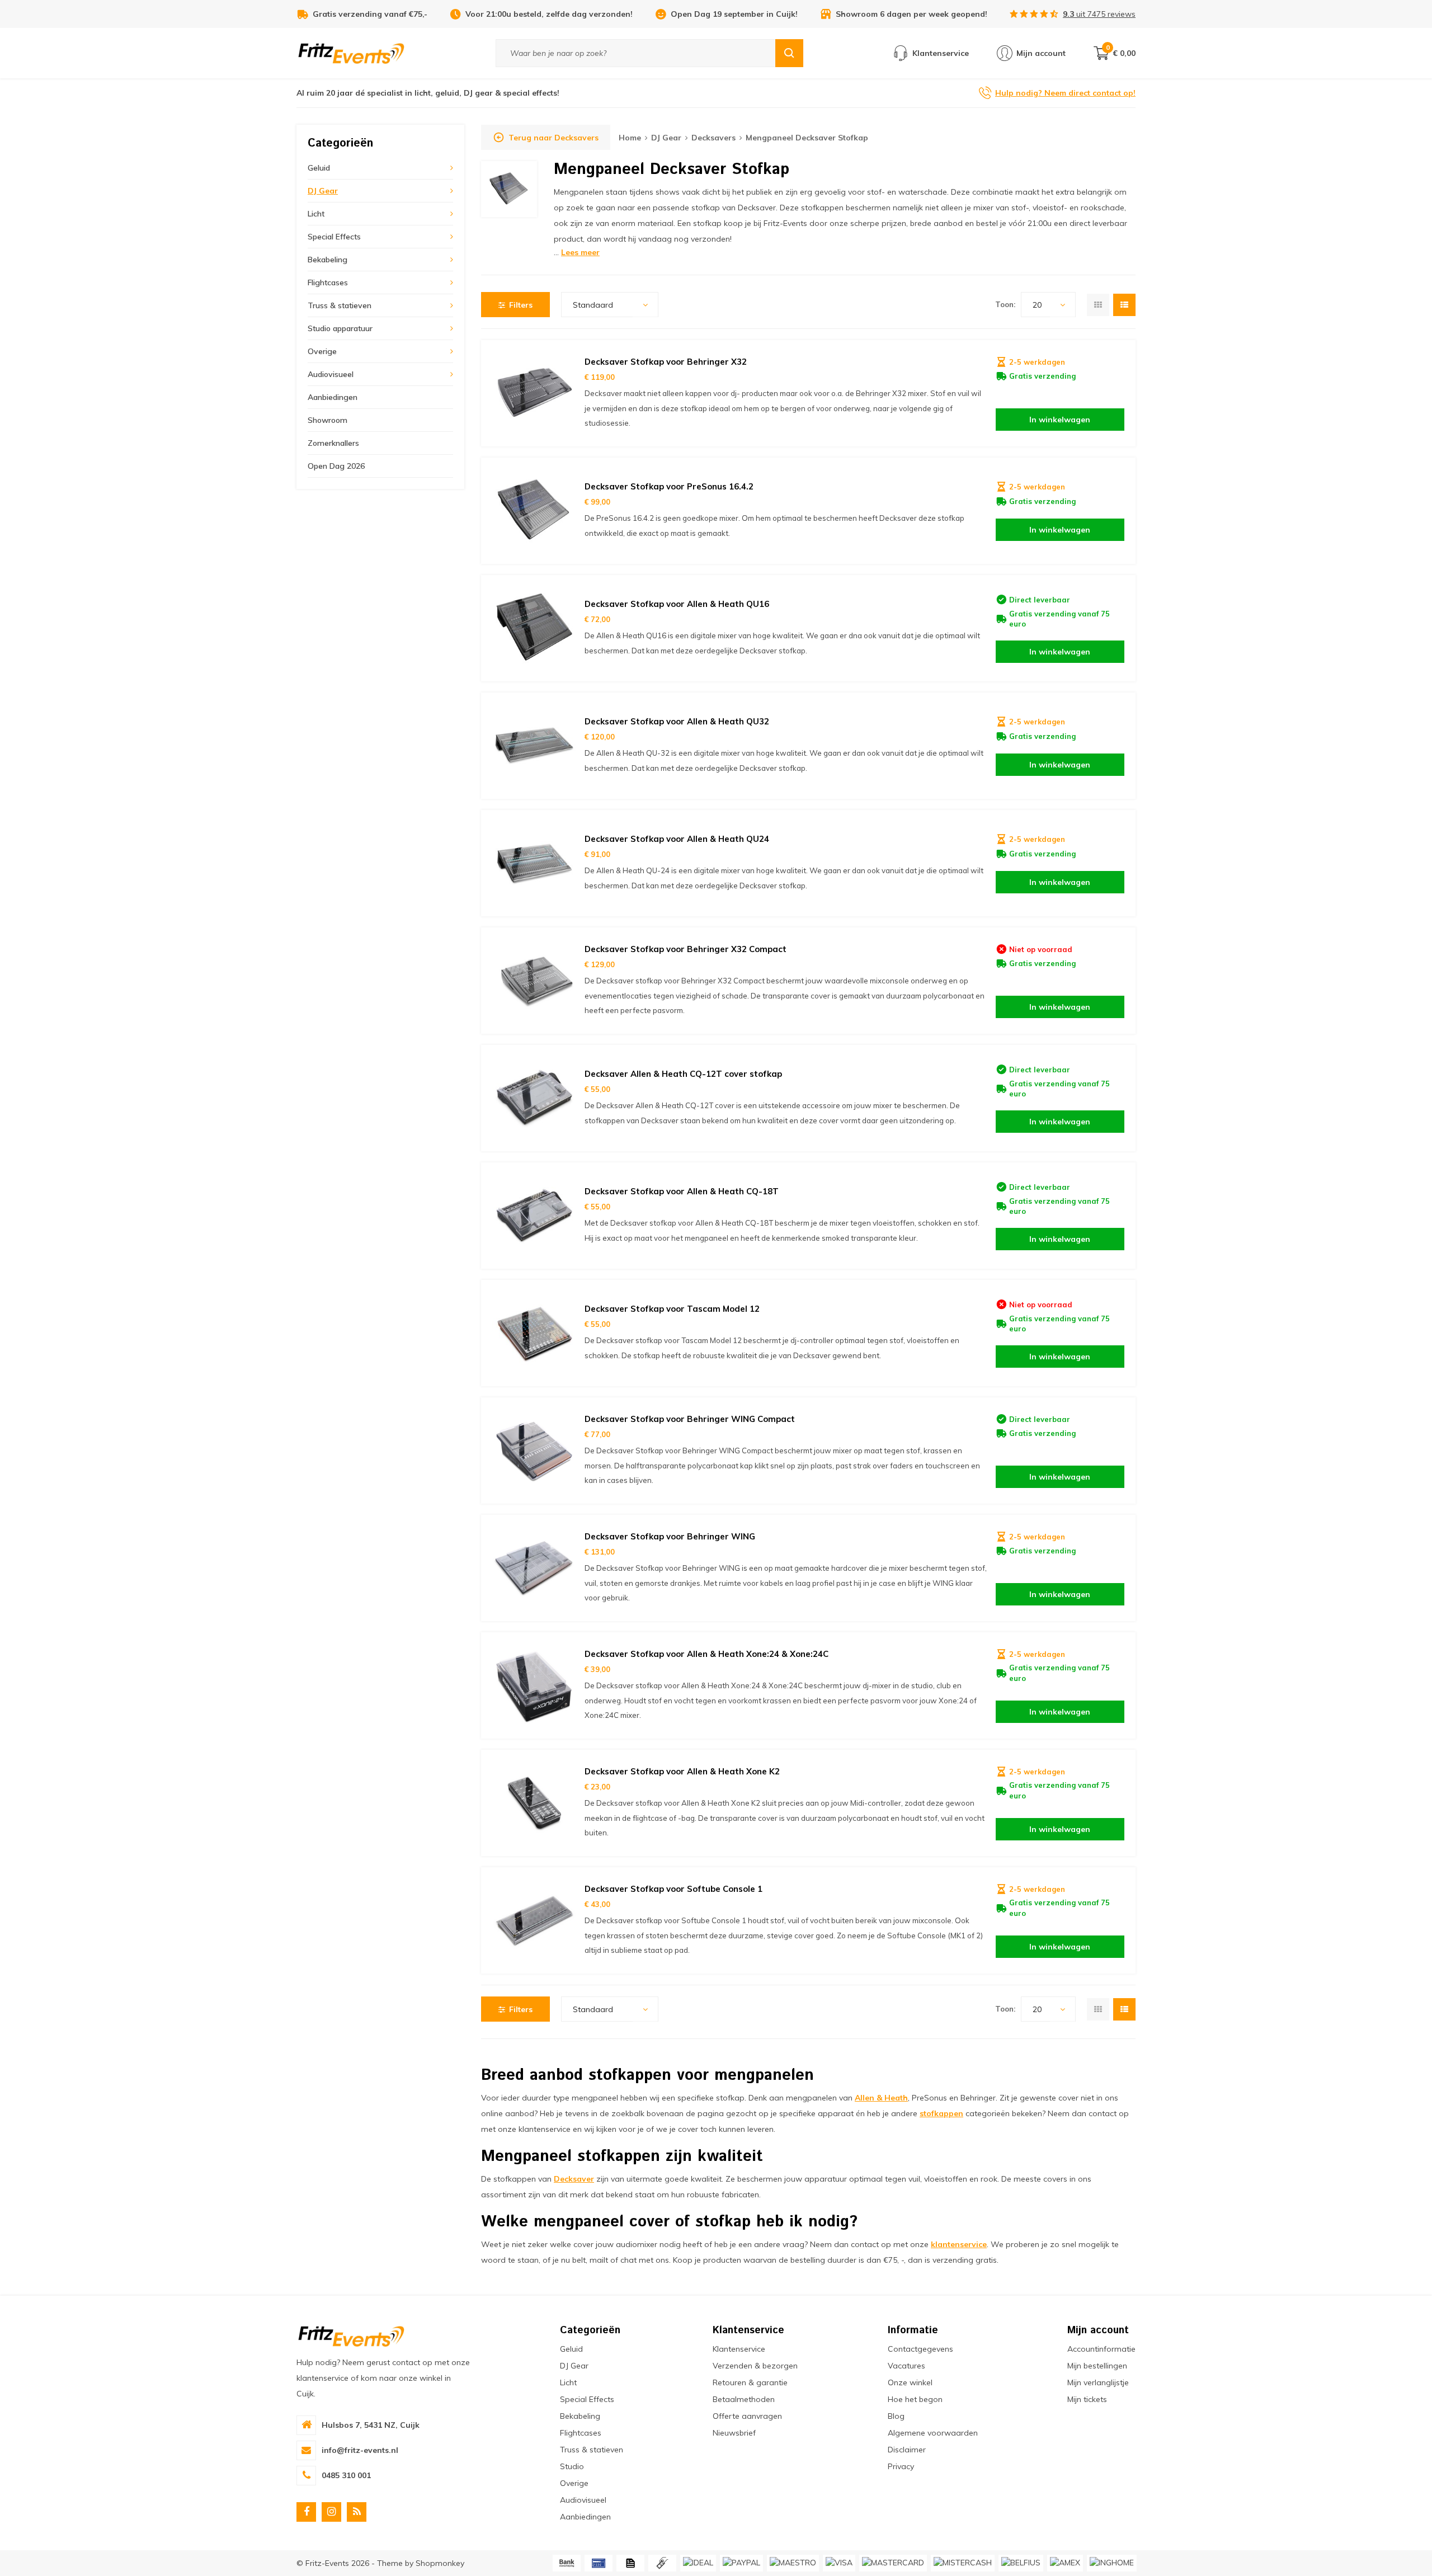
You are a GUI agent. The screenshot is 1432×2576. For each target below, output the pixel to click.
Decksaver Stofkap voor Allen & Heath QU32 (677, 721)
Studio (572, 2466)
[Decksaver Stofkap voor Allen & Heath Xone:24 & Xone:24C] (534, 1685)
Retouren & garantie (750, 2382)
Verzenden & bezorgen (755, 2366)
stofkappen (941, 2113)
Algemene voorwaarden (933, 2433)
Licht (316, 214)
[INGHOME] (1112, 2563)
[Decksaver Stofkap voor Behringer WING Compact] (534, 1451)
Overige (322, 351)
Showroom (328, 420)
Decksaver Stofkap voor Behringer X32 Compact (686, 949)
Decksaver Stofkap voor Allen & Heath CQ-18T (682, 1191)
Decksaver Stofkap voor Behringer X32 (666, 362)
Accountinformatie (1101, 2349)
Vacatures (906, 2366)
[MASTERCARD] (893, 2563)
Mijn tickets (1087, 2399)
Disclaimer (907, 2450)
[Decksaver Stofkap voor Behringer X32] (534, 393)
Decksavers (713, 138)
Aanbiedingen (333, 397)
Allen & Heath (881, 2098)
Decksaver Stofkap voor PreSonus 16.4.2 (669, 486)
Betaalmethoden (744, 2399)
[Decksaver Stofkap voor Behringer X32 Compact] (534, 981)
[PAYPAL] (741, 2563)
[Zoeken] (789, 53)
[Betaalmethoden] (567, 2563)
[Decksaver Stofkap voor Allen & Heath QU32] (534, 746)
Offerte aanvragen (747, 2416)
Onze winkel (910, 2382)
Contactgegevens (920, 2349)
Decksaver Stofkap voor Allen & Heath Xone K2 (682, 1771)
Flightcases (328, 282)
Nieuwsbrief (734, 2433)
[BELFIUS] (1021, 2563)
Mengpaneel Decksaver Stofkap (807, 138)
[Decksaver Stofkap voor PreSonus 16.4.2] (534, 511)
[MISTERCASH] (963, 2563)
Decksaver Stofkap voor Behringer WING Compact (690, 1419)
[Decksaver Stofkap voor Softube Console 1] (534, 1920)
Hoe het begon (915, 2399)
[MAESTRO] (793, 2563)
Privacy (901, 2466)
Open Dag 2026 (336, 466)
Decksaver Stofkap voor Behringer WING (670, 1536)
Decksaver (574, 2179)
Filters (521, 305)
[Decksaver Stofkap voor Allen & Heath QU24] (534, 863)
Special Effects (334, 237)
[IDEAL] (698, 2563)
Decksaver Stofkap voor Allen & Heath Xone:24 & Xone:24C (706, 1654)
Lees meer (580, 252)
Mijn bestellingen (1097, 2366)
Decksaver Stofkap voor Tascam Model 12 (672, 1309)
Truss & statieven (340, 305)
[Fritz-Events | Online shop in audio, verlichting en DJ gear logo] (351, 53)
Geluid (319, 168)
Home (630, 138)
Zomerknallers (333, 443)
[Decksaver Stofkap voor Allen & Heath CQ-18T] (534, 1216)
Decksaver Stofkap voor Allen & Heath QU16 (677, 604)
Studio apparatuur (340, 328)
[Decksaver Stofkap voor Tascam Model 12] (534, 1333)
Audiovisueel (331, 374)
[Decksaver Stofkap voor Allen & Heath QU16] (534, 628)
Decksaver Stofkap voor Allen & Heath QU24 (677, 839)
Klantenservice (739, 2349)
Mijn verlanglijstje (1098, 2382)
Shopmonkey (440, 2563)
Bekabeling (328, 260)
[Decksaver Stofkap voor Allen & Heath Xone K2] (534, 1803)
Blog (896, 2416)
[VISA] (839, 2563)
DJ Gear (323, 191)
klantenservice (959, 2244)
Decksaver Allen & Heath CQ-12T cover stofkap (683, 1074)
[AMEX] (1065, 2563)
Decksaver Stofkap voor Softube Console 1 (673, 1889)
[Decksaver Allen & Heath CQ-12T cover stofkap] (534, 1098)
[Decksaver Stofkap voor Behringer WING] (534, 1568)
